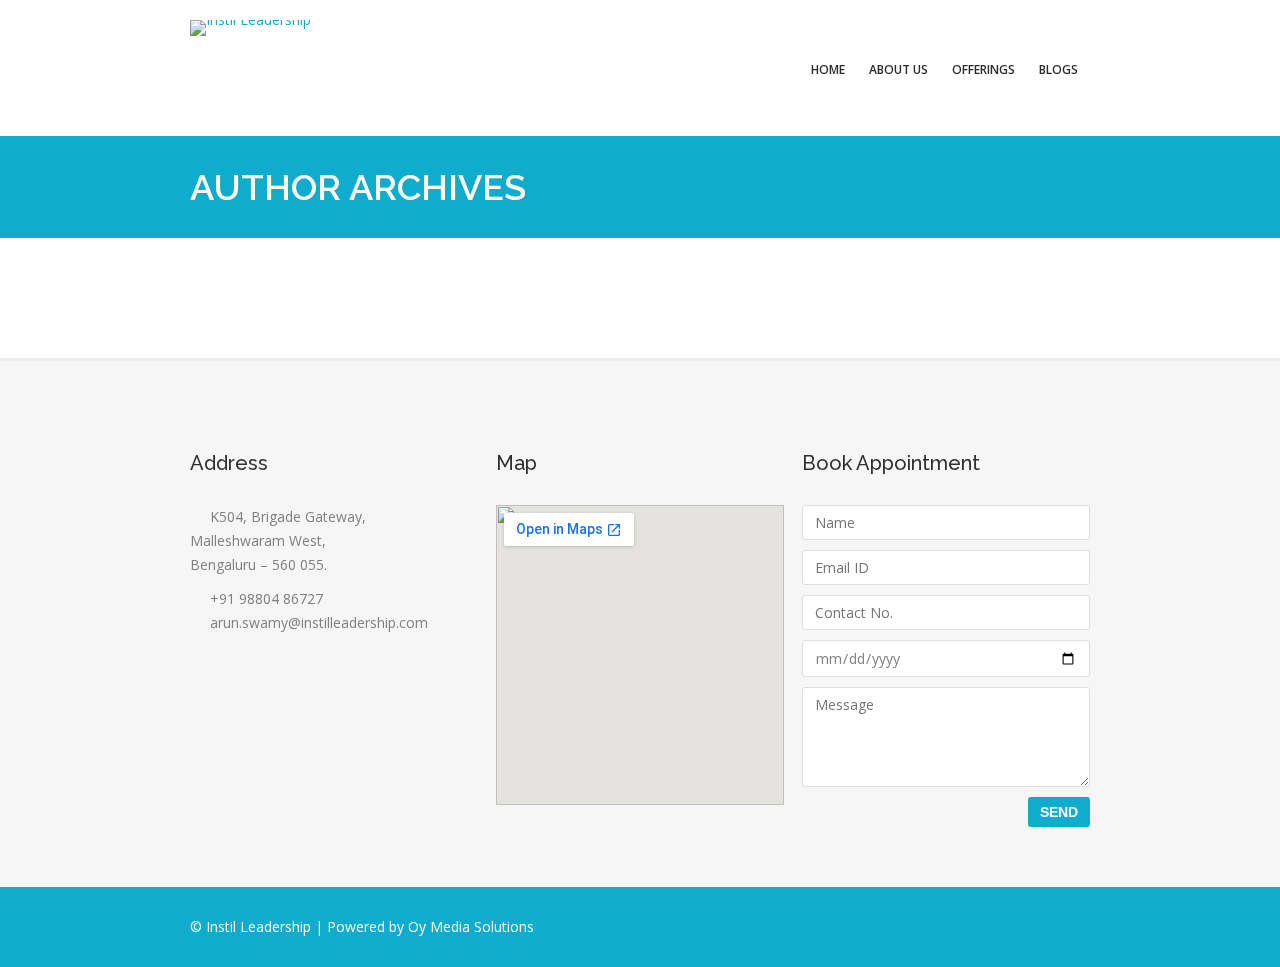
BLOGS (1058, 69)
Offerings (983, 69)
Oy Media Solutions (471, 926)
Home (828, 69)
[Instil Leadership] (250, 28)
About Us (898, 69)
